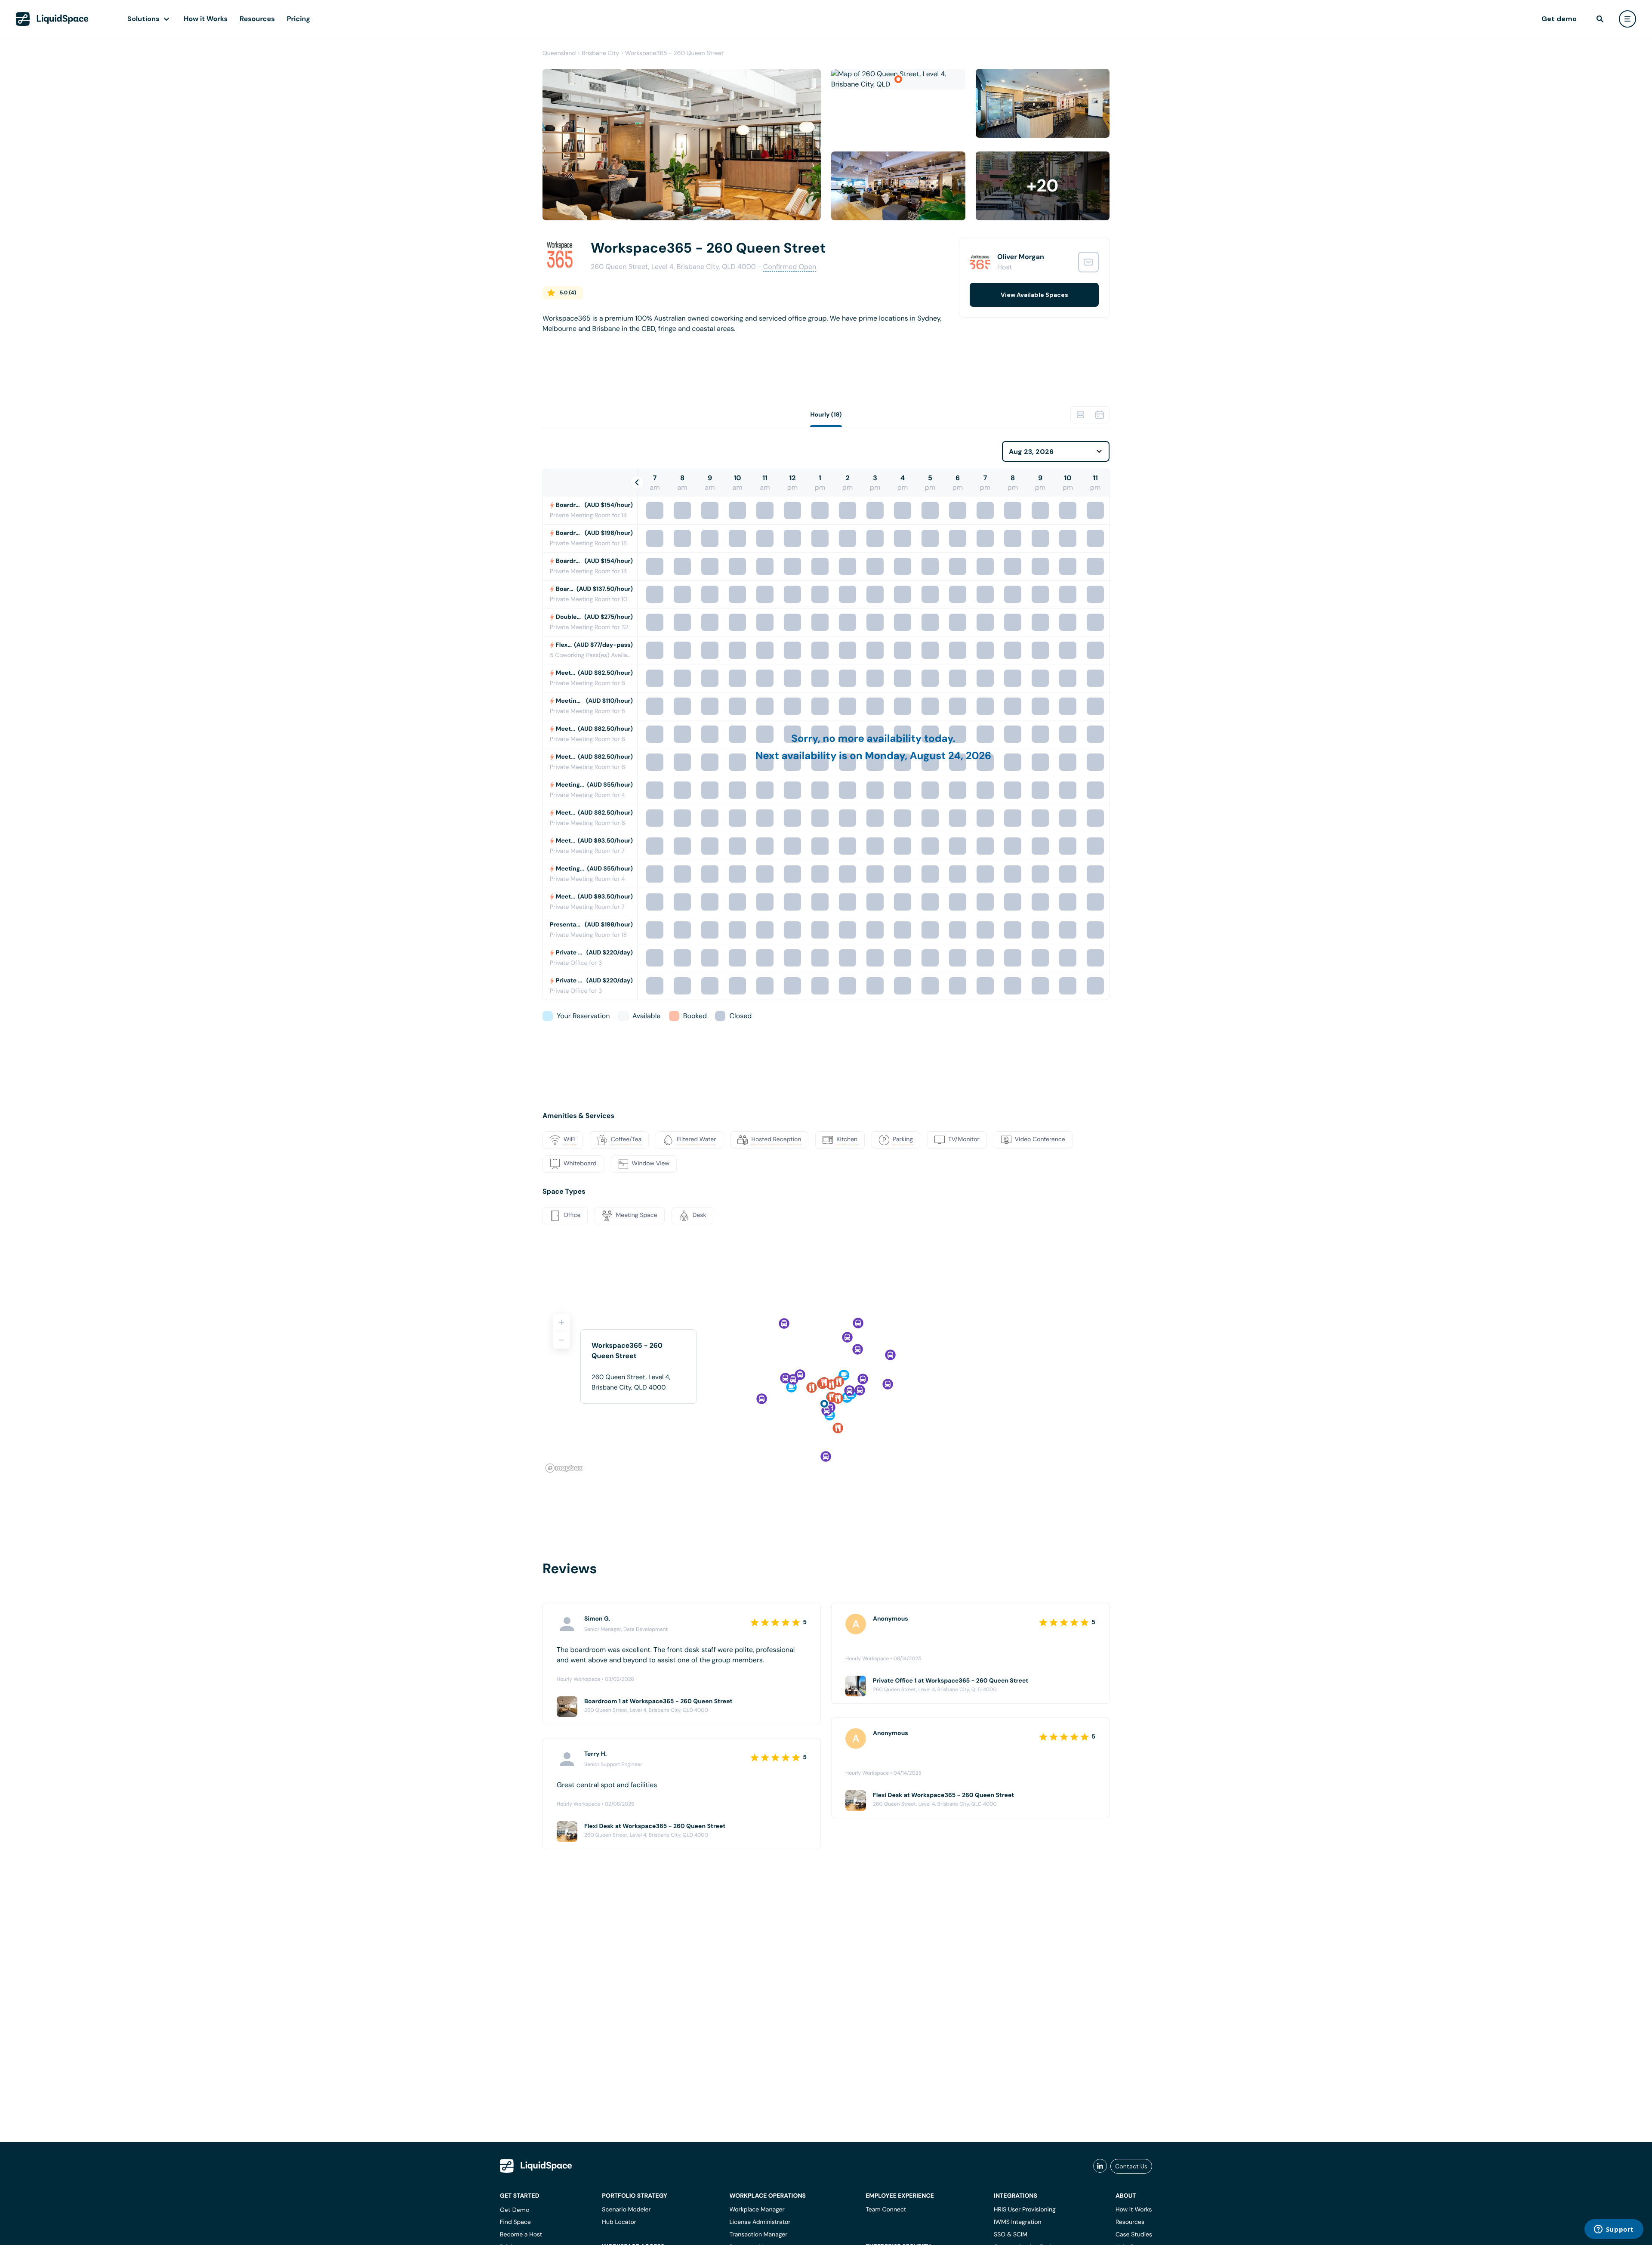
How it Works (206, 19)
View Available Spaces (1034, 295)
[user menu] (1627, 19)
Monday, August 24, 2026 (928, 756)
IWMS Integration (1018, 2222)
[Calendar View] (1100, 415)
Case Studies (1134, 2235)
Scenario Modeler (626, 2210)
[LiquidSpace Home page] (52, 19)
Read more (560, 342)
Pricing (299, 19)
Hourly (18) (826, 415)
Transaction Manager (758, 2235)
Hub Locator (619, 2222)
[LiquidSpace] (536, 2166)
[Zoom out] (561, 1340)
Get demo (1559, 19)
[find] (1600, 19)
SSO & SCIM (1011, 2235)
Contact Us (1131, 2166)
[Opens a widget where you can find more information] (1614, 2230)
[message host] (1088, 262)
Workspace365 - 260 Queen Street (674, 53)
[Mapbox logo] (564, 1468)
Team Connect (886, 2210)
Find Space (515, 2222)
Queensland (559, 53)
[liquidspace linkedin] (1100, 2166)
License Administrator (760, 2222)
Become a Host (521, 2235)
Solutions (143, 19)
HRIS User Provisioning (1025, 2210)
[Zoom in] (561, 1322)
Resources (257, 19)
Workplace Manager (757, 2210)
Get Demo (515, 2210)
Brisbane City (600, 53)
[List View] (1080, 415)
